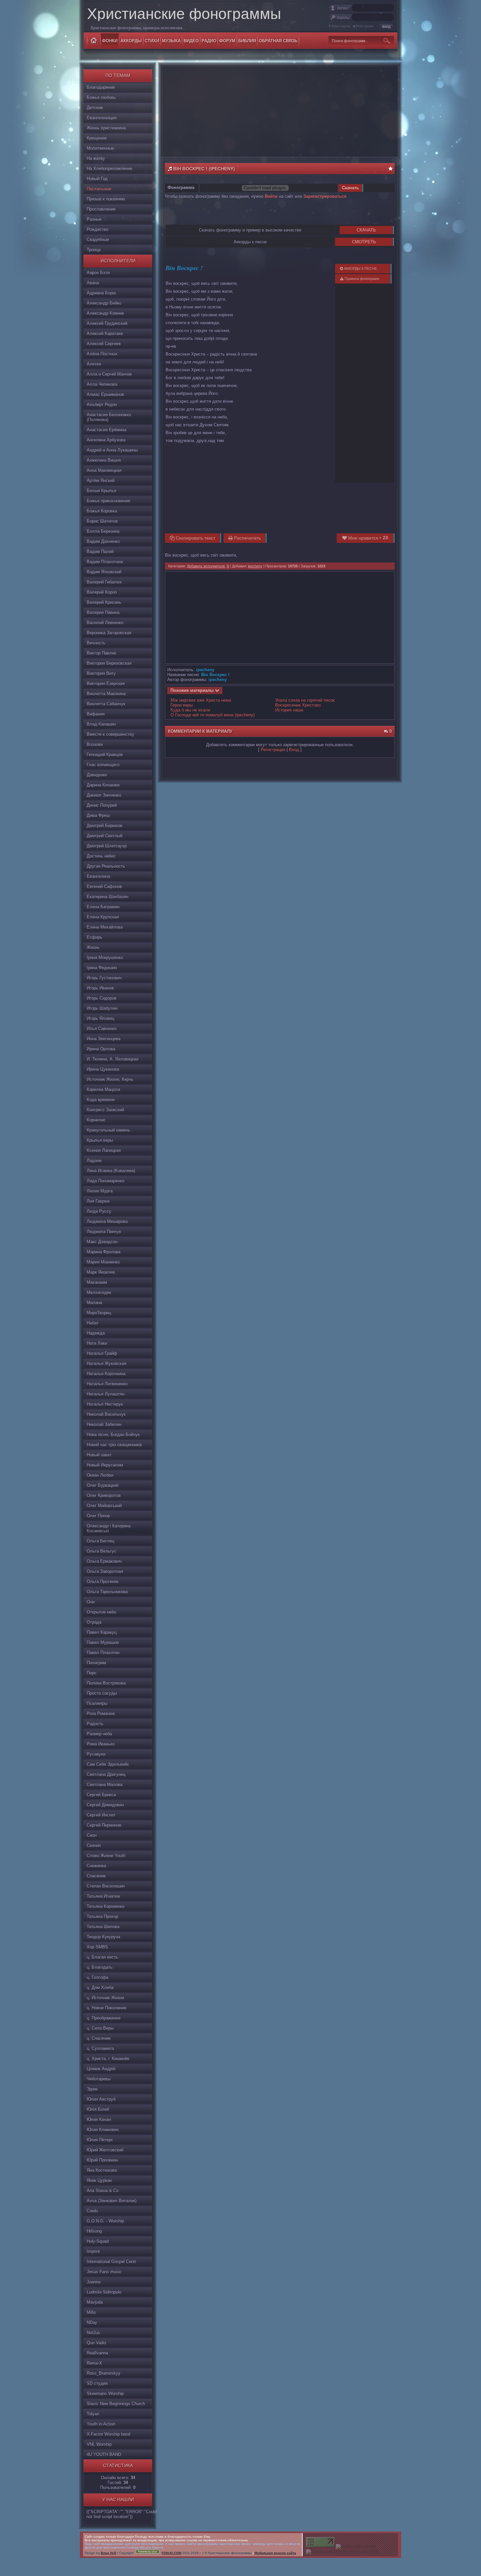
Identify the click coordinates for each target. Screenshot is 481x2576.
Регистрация (365, 26)
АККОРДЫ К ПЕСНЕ (360, 268)
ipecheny (255, 566)
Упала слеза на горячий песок (305, 700)
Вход (294, 750)
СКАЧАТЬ (366, 230)
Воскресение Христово (298, 705)
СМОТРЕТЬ (364, 242)
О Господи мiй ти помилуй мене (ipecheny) (213, 715)
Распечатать (247, 538)
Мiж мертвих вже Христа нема (201, 700)
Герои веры (182, 705)
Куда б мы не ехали (190, 710)
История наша (289, 710)
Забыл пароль (341, 26)
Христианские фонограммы (184, 14)
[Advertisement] (279, 111)
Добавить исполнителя (206, 566)
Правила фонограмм (361, 279)
